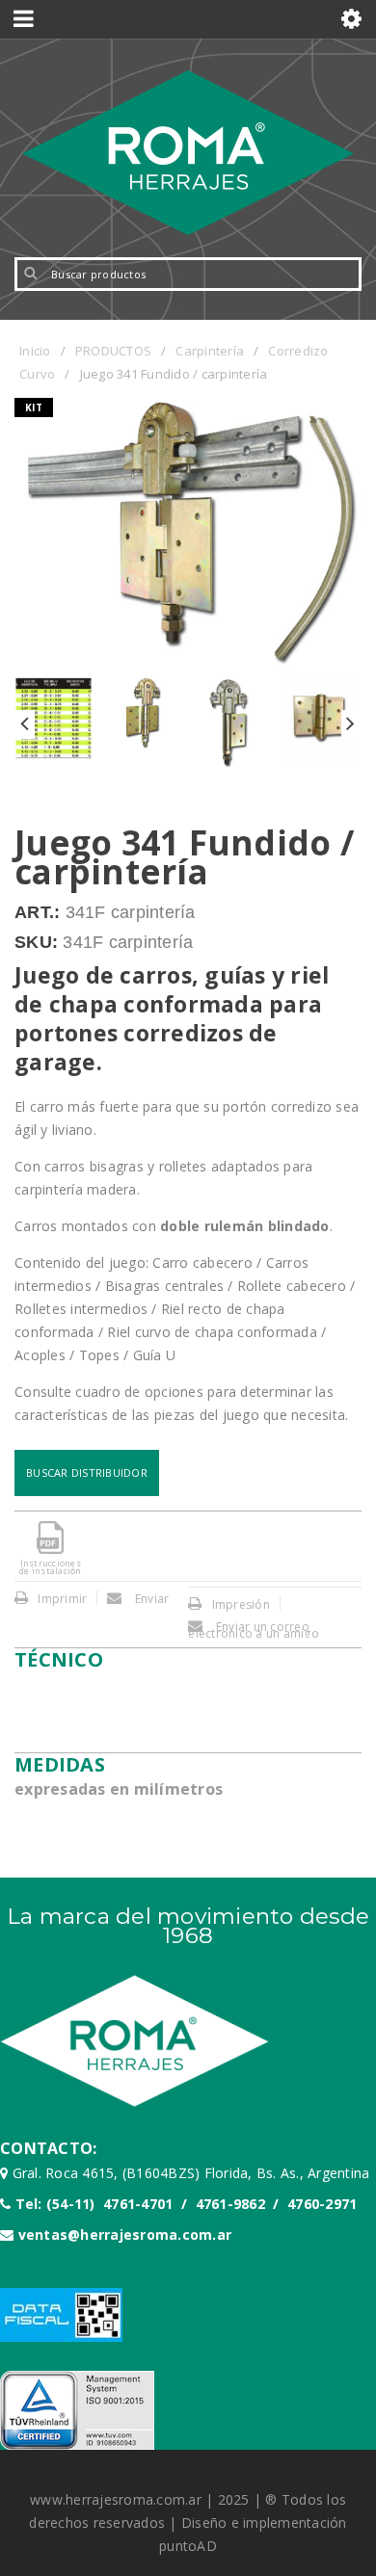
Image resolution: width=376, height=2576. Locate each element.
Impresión (241, 1604)
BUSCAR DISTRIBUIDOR (87, 1472)
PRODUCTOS (113, 351)
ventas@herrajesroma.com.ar (125, 2234)
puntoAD (188, 2546)
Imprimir (62, 1599)
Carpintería (210, 351)
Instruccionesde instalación (51, 1567)
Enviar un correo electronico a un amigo (254, 1630)
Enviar (150, 1599)
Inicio (35, 351)
